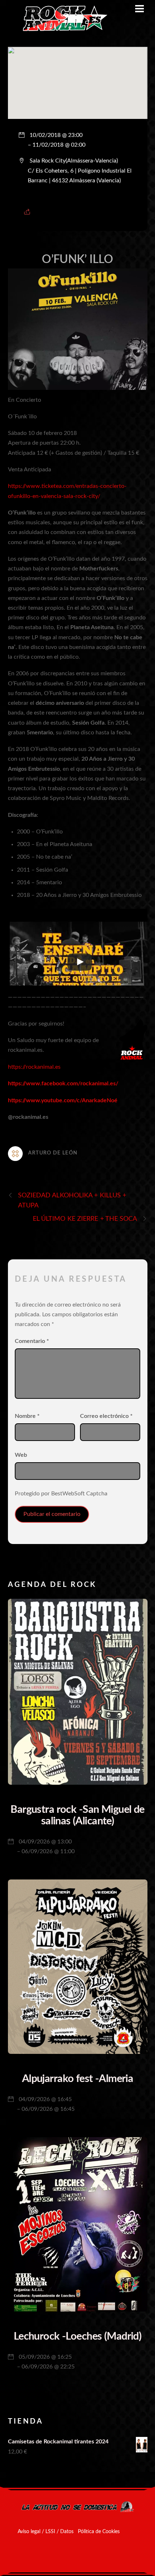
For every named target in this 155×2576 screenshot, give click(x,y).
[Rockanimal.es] (62, 30)
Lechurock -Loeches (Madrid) (77, 2337)
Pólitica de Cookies (99, 2532)
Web (21, 1455)
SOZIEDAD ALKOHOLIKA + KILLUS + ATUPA (72, 1200)
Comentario (32, 1341)
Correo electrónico (106, 1416)
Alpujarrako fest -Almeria (78, 2079)
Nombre (27, 1416)
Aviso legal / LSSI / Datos (46, 2532)
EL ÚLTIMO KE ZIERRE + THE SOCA (85, 1219)
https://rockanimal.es (34, 1067)
